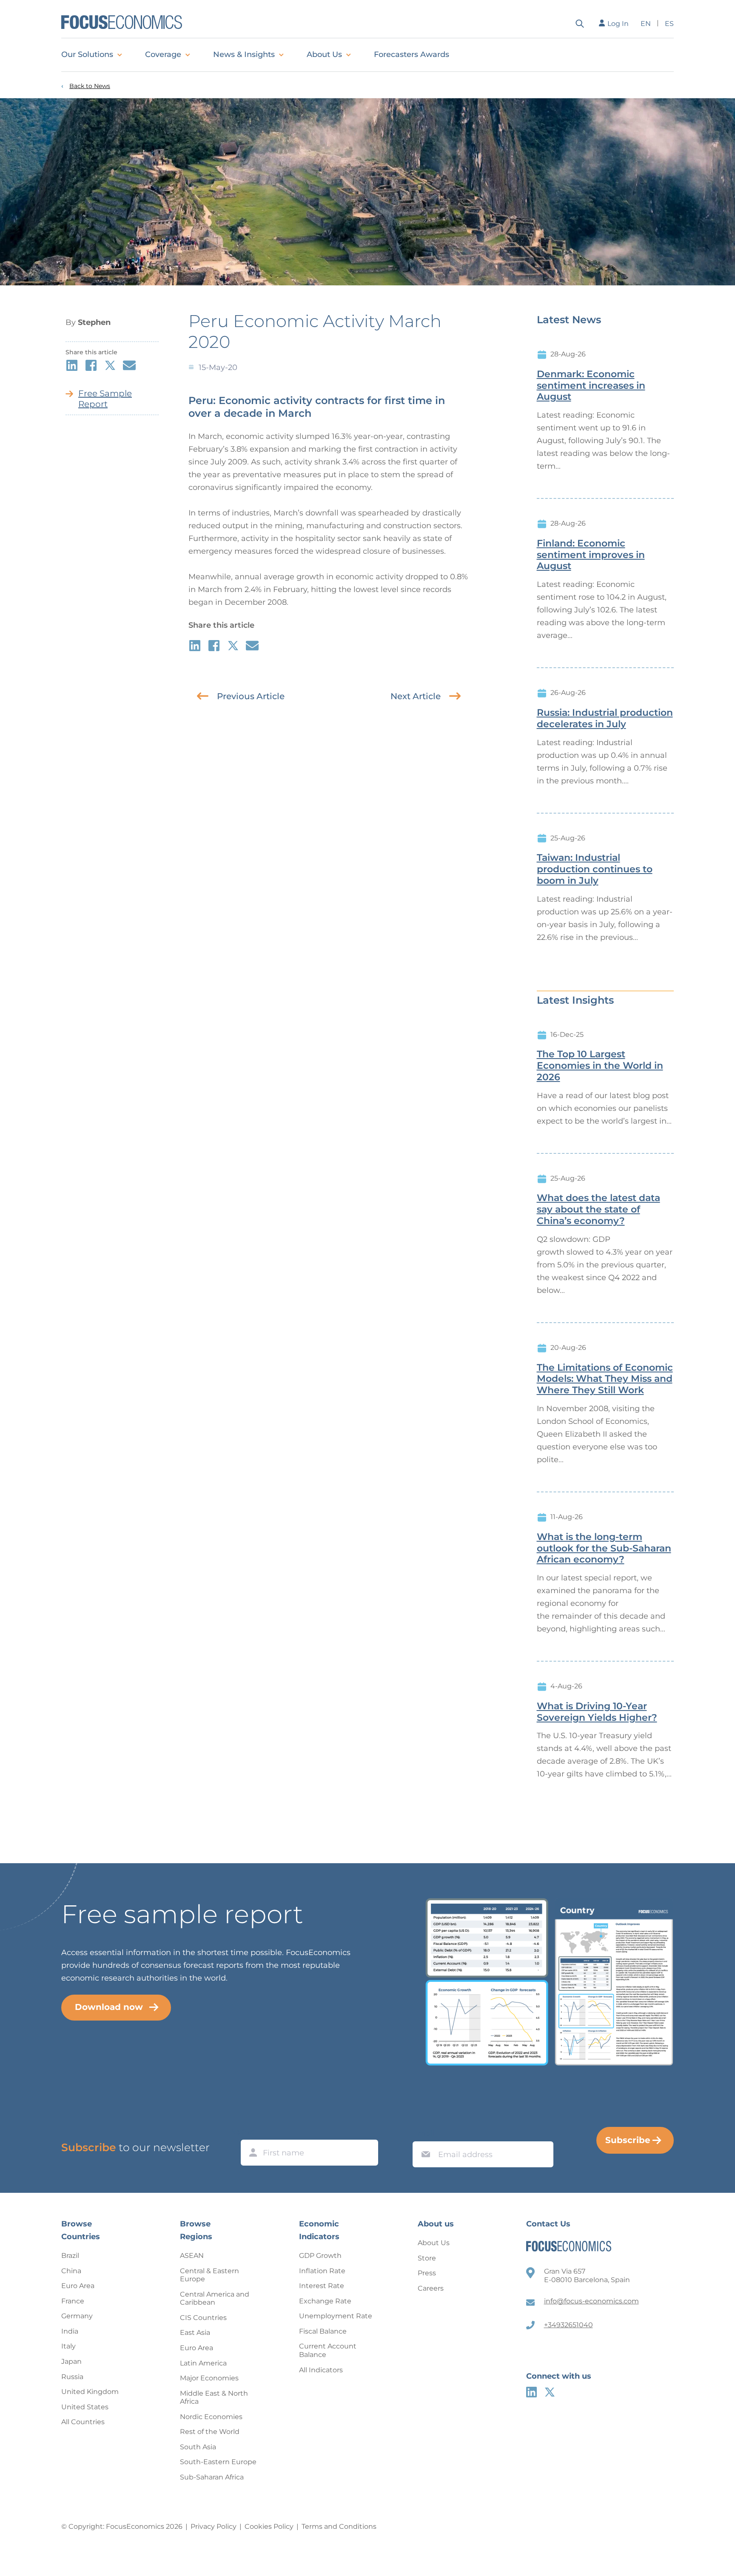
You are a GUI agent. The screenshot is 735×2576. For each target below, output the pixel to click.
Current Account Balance (328, 2350)
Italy (68, 2346)
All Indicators (321, 2370)
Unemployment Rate (336, 2316)
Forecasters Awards (412, 54)
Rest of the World (210, 2432)
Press (427, 2273)
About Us (324, 54)
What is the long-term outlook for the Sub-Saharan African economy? (604, 1548)
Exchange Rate (325, 2301)
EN (646, 24)
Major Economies (209, 2378)
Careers (431, 2288)
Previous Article (251, 696)
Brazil (70, 2256)
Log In (618, 24)
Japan (71, 2361)
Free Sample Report (105, 399)
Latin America (203, 2363)
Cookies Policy (269, 2526)
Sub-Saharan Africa (212, 2477)
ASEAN (192, 2256)
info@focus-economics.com (591, 2301)
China (71, 2271)
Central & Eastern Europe (209, 2275)
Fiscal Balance (323, 2331)
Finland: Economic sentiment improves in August (591, 555)
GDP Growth (320, 2256)
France (73, 2301)
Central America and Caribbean (215, 2298)
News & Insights (244, 54)
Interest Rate (322, 2286)
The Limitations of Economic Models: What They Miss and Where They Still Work (605, 1379)
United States (85, 2407)
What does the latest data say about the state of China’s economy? (598, 1210)
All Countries (83, 2422)
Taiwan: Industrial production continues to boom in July (595, 869)
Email (424, 2133)
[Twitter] (550, 2392)
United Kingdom (90, 2392)
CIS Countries (203, 2318)
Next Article (416, 696)
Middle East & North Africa (214, 2398)
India (70, 2331)
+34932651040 (568, 2325)
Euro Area (78, 2286)
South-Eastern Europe (218, 2462)
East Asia (195, 2333)
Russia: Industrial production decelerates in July (605, 719)
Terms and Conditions (339, 2526)
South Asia (198, 2447)
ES (669, 24)
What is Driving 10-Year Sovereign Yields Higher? (597, 1712)
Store (427, 2258)
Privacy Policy (214, 2526)
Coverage (163, 54)
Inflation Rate (322, 2271)
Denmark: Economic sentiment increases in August (591, 386)
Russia (72, 2377)
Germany (77, 2316)
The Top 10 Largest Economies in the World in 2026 (600, 1066)
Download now (109, 2007)
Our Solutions (87, 54)
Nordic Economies (211, 2417)
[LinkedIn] (531, 2392)
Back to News (90, 86)
